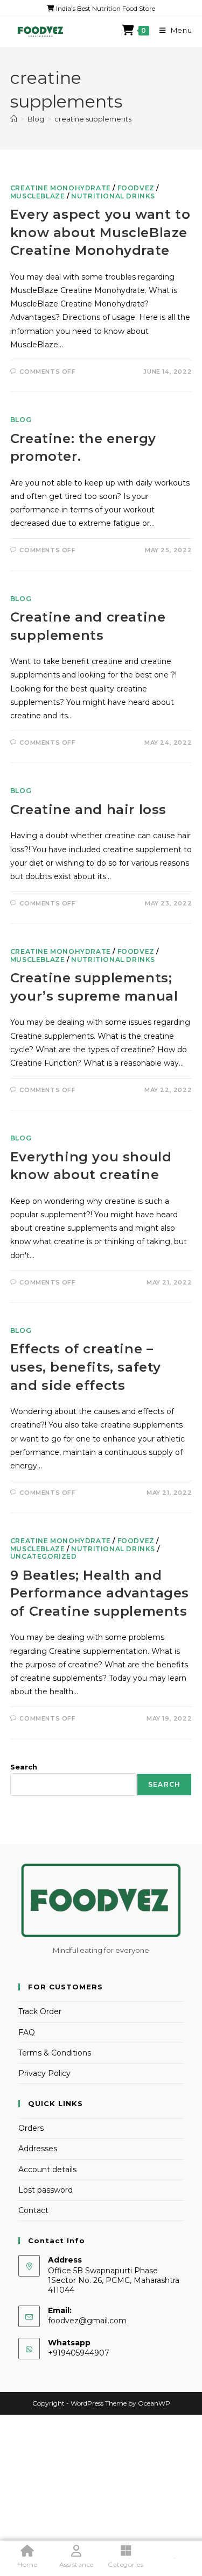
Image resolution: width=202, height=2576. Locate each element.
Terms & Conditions (55, 2053)
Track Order (40, 2011)
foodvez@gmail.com (87, 2321)
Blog (21, 420)
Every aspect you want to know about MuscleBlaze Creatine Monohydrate (100, 232)
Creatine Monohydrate (61, 188)
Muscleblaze (38, 196)
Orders (31, 2128)
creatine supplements (93, 119)
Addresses (38, 2149)
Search (24, 1767)
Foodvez (136, 188)
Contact (33, 2210)
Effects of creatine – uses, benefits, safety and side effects (86, 1367)
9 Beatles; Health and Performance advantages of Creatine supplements (100, 1593)
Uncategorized (44, 1556)
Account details (47, 2170)
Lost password (46, 2190)
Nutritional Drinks (113, 196)
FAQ (27, 2032)
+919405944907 (79, 2353)
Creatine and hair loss (88, 809)
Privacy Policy (44, 2073)
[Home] (14, 119)
